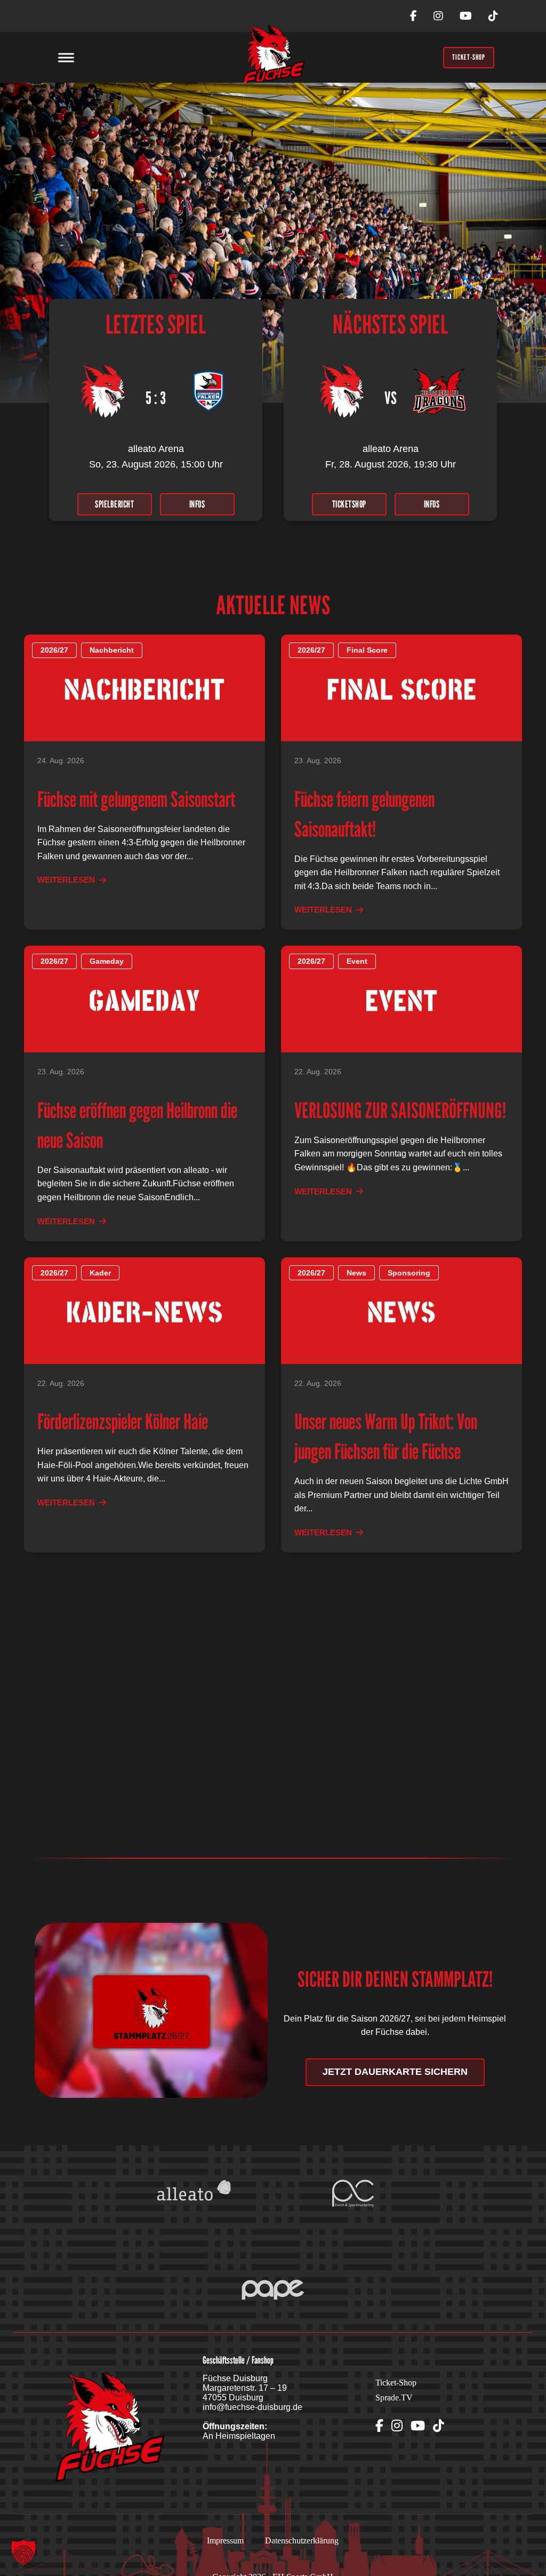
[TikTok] (493, 16)
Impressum (225, 2541)
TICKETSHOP (349, 504)
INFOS (197, 504)
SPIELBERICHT (114, 504)
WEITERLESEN (66, 880)
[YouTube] (466, 16)
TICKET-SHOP (469, 57)
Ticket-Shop (396, 2383)
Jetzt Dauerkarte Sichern (395, 2072)
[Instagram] (438, 16)
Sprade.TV (394, 2397)
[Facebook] (413, 16)
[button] (23, 2553)
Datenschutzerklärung (302, 2541)
